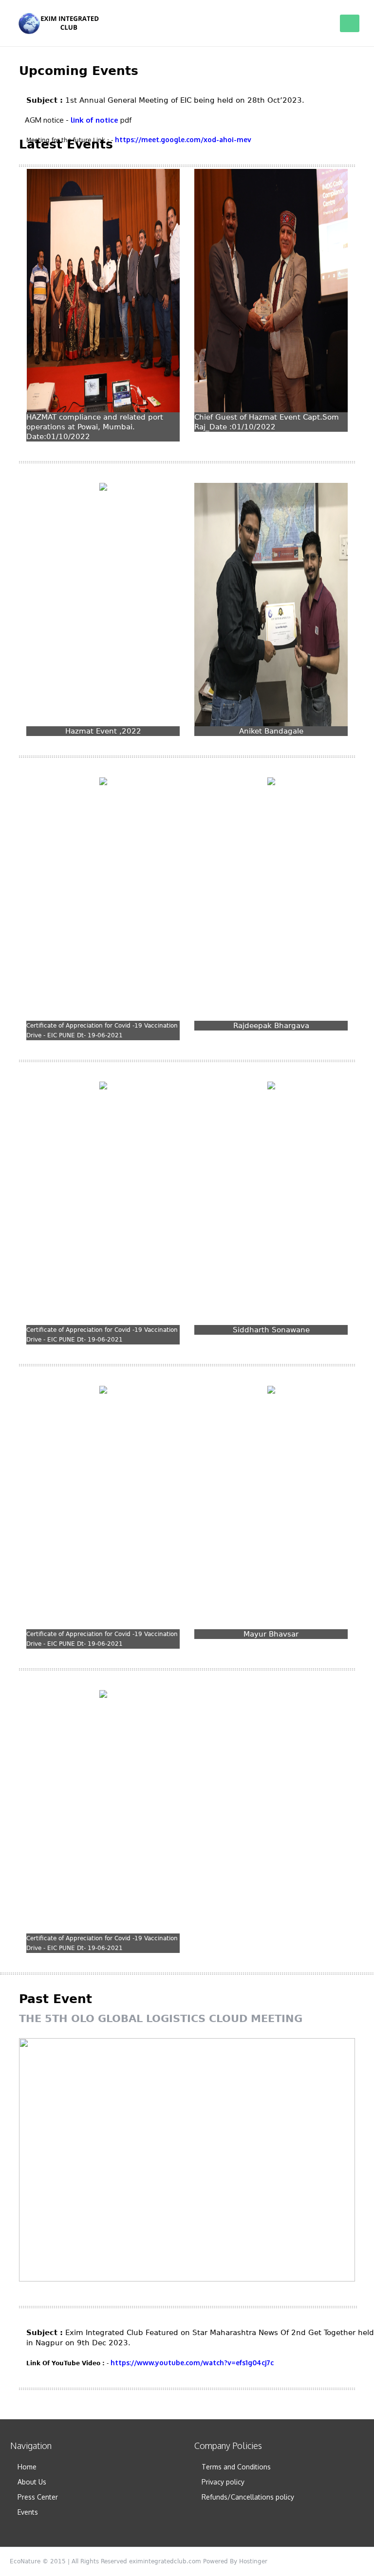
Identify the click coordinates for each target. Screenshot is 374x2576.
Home (27, 2467)
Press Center (38, 2497)
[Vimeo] (343, 2561)
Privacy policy (223, 2482)
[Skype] (359, 2561)
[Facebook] (310, 2561)
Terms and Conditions (236, 2467)
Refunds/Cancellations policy (248, 2497)
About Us (32, 2482)
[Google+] (326, 2561)
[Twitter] (293, 2561)
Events (28, 2512)
